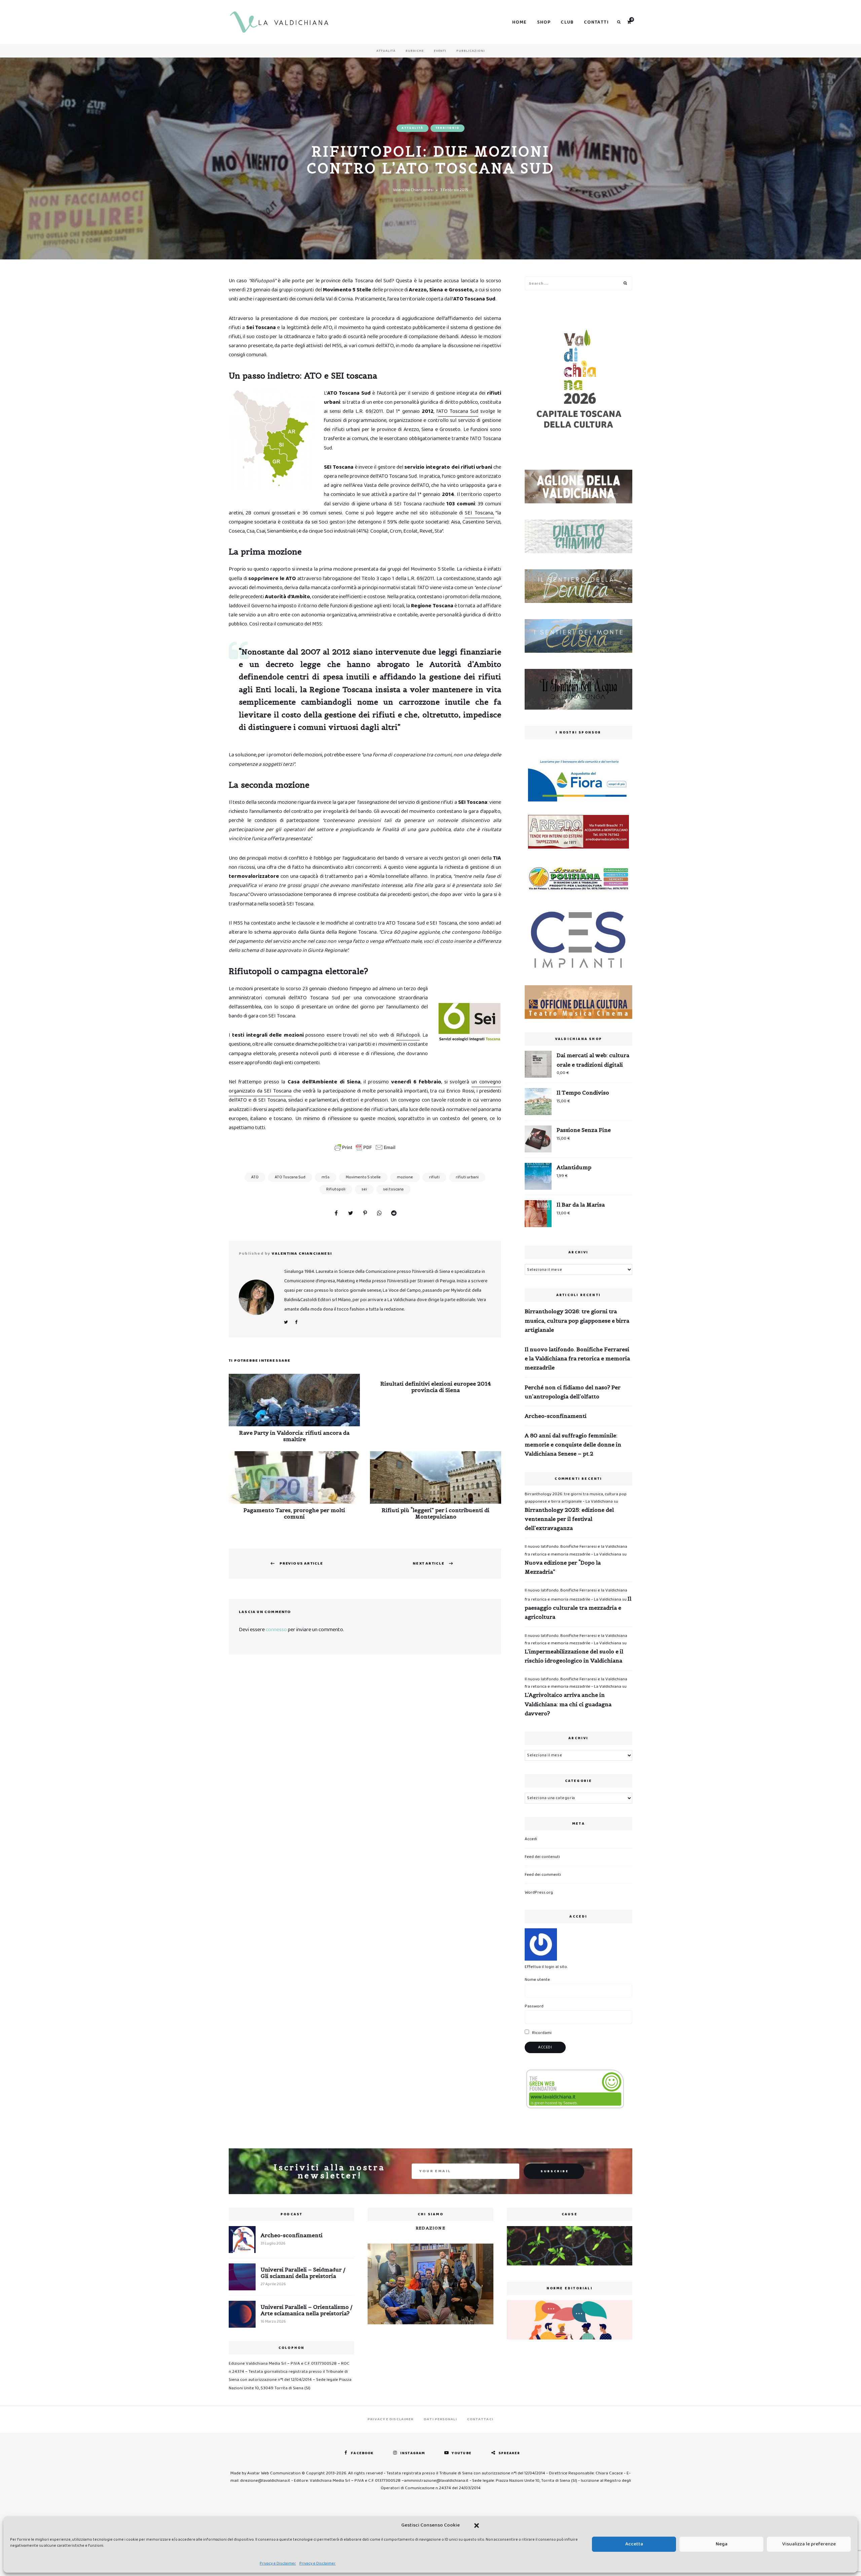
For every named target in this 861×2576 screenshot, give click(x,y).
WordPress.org (539, 1892)
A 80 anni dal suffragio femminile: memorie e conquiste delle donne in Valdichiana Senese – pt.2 (573, 1444)
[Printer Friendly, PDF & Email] (365, 1147)
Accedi (531, 1839)
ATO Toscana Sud (458, 411)
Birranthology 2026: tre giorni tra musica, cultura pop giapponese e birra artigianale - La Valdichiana (576, 1498)
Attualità (386, 51)
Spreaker (509, 2453)
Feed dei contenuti (542, 1857)
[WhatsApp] (379, 1214)
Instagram (413, 2453)
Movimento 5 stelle (363, 1177)
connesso (276, 1630)
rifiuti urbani (467, 1177)
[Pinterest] (365, 1214)
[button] (477, 2526)
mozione (405, 1177)
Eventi (440, 51)
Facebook (296, 1322)
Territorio (447, 128)
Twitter (286, 1322)
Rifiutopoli (408, 1035)
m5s (326, 1177)
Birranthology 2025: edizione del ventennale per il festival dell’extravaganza (569, 1519)
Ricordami (541, 2033)
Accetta (634, 2544)
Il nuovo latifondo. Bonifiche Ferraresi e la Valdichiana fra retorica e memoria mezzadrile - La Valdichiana (576, 1550)
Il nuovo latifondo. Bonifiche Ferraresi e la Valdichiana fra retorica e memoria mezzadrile (577, 1358)
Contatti (596, 22)
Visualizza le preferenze (809, 2544)
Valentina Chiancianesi (413, 190)
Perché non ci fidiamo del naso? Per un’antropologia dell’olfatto (573, 1392)
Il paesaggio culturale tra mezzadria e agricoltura (578, 1608)
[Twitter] (350, 1214)
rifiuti (434, 1177)
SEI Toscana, (479, 513)
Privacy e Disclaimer (278, 2563)
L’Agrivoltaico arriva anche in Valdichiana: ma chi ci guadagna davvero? (568, 1704)
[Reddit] (394, 1214)
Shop (544, 22)
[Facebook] (336, 1214)
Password (534, 2006)
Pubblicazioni (471, 51)
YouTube (462, 2453)
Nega (722, 2544)
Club (567, 22)
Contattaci (480, 2419)
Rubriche (415, 51)
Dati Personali (440, 2419)
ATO (255, 1177)
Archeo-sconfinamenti (556, 1416)
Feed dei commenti (543, 1875)
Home (520, 22)
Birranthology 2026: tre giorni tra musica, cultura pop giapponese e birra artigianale (577, 1320)
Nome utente (537, 1980)
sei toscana (393, 1189)
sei (364, 1189)
